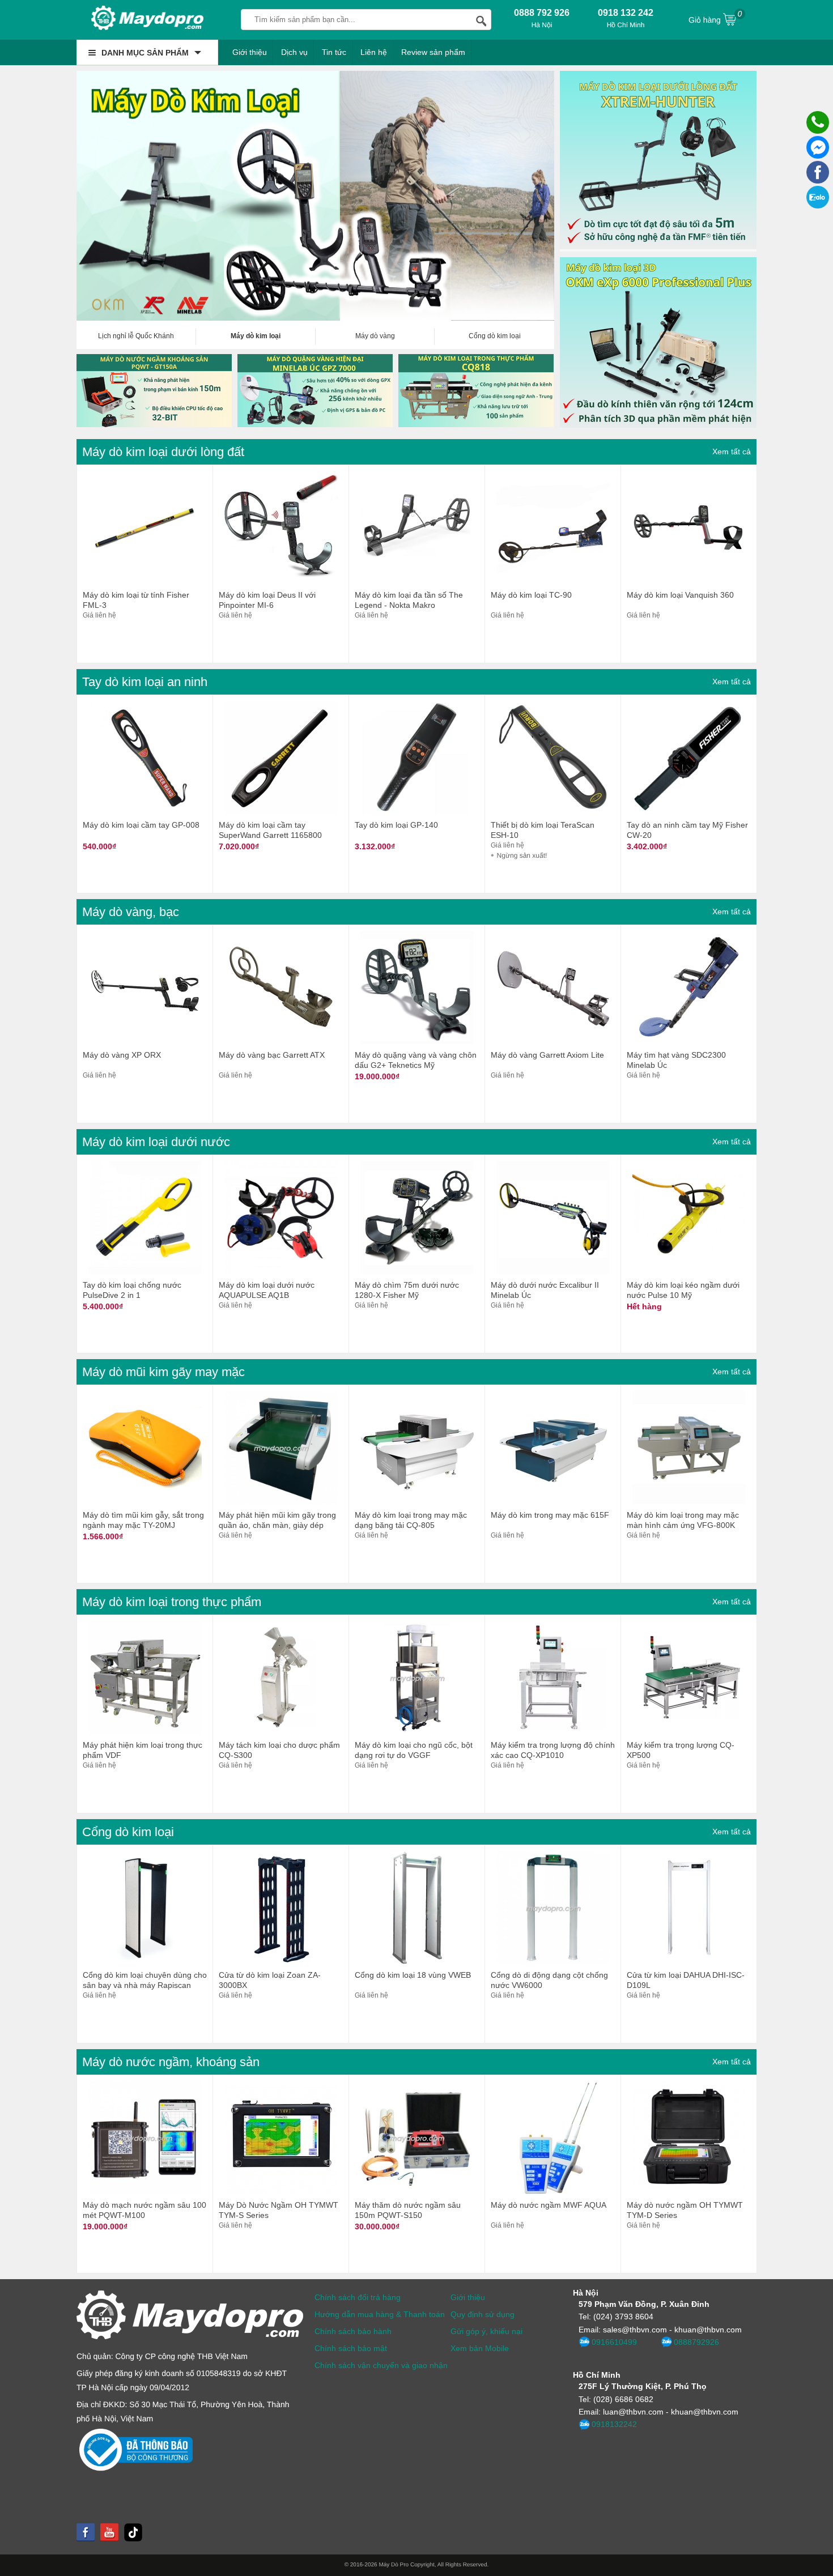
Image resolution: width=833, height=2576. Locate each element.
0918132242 (614, 2424)
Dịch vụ (294, 52)
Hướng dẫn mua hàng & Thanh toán (380, 2314)
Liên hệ (374, 52)
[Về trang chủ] (147, 20)
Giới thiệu (250, 52)
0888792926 (696, 2342)
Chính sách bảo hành (353, 2331)
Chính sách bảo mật (351, 2348)
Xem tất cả (732, 452)
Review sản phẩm (433, 52)
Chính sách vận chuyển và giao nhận (381, 2365)
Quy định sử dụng (483, 2314)
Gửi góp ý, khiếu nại (486, 2331)
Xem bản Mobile (480, 2348)
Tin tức (334, 52)
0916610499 (614, 2342)
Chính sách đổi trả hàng (358, 2297)
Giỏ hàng (715, 17)
